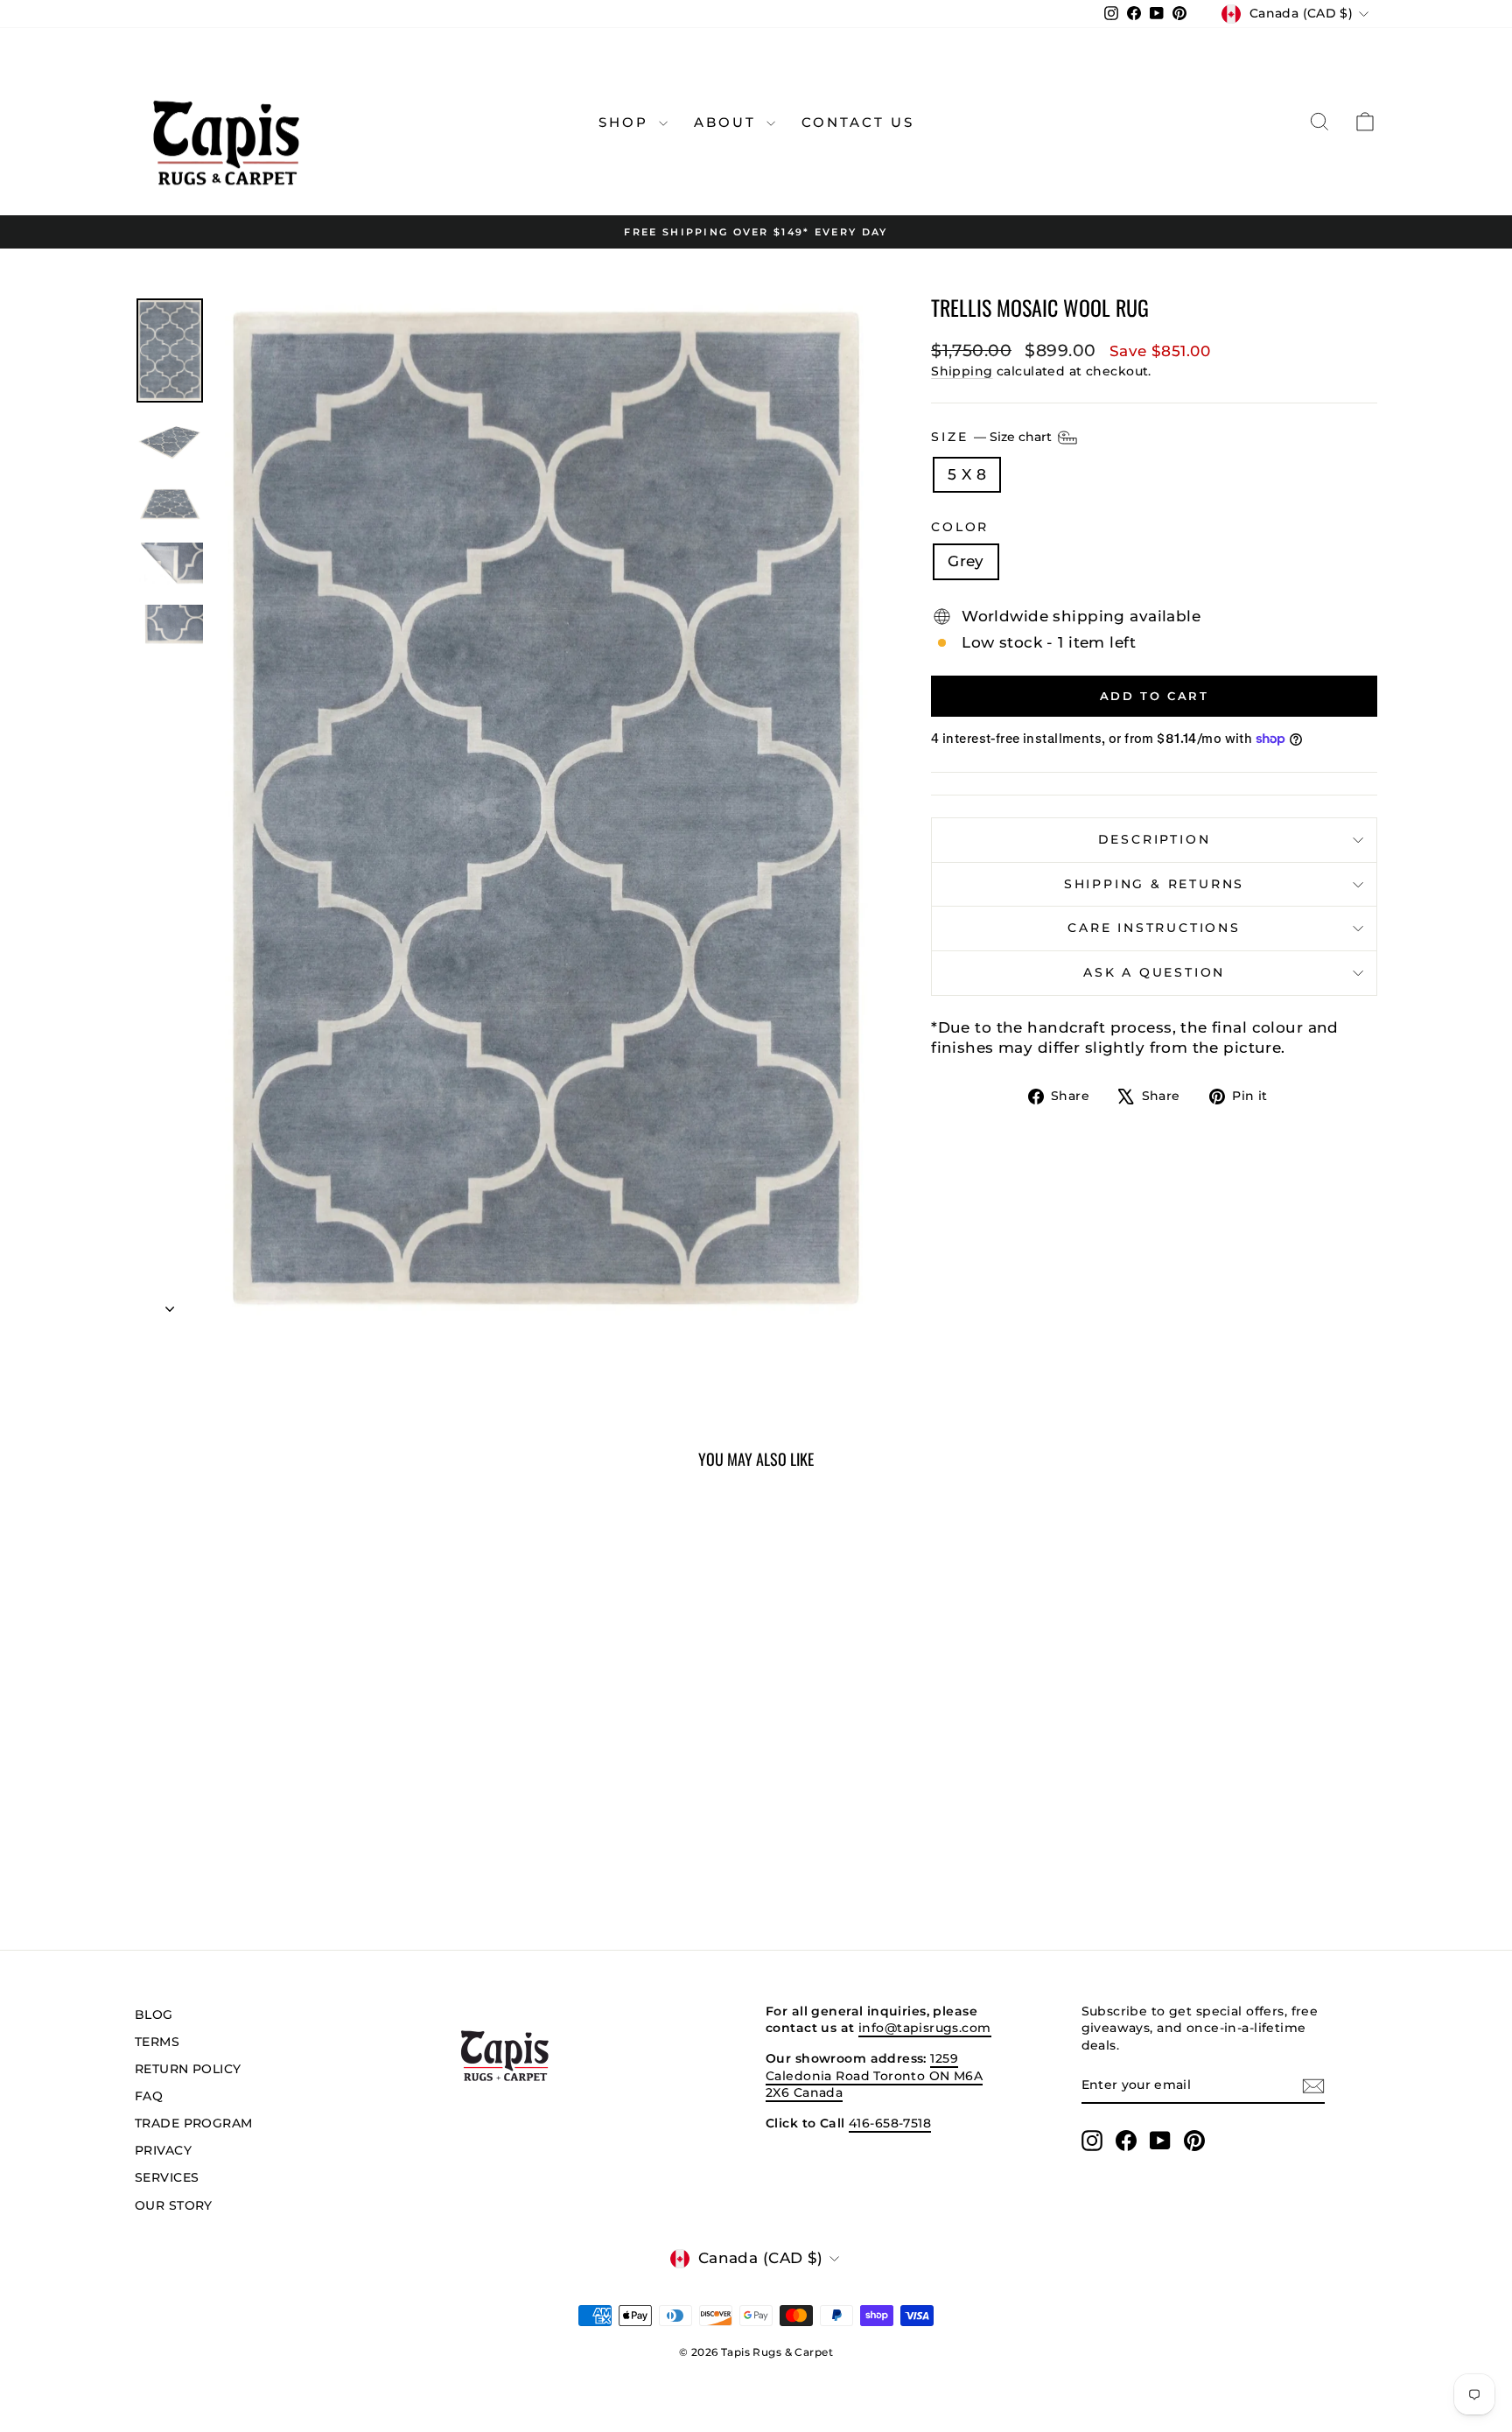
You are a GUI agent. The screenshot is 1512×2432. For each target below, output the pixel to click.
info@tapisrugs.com (925, 2028)
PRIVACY (163, 2150)
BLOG (154, 2015)
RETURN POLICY (188, 2069)
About (728, 122)
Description (1155, 839)
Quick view (283, 1786)
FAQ (149, 2096)
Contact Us (858, 122)
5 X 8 (967, 474)
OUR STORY (174, 2205)
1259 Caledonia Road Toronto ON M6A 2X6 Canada (874, 2075)
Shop (626, 122)
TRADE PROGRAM (194, 2123)
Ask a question (1154, 972)
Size (993, 436)
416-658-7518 (890, 2123)
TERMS (157, 2042)
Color (960, 527)
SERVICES (167, 2177)
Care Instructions (1154, 928)
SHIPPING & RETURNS (1154, 884)
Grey (966, 561)
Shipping (962, 371)
